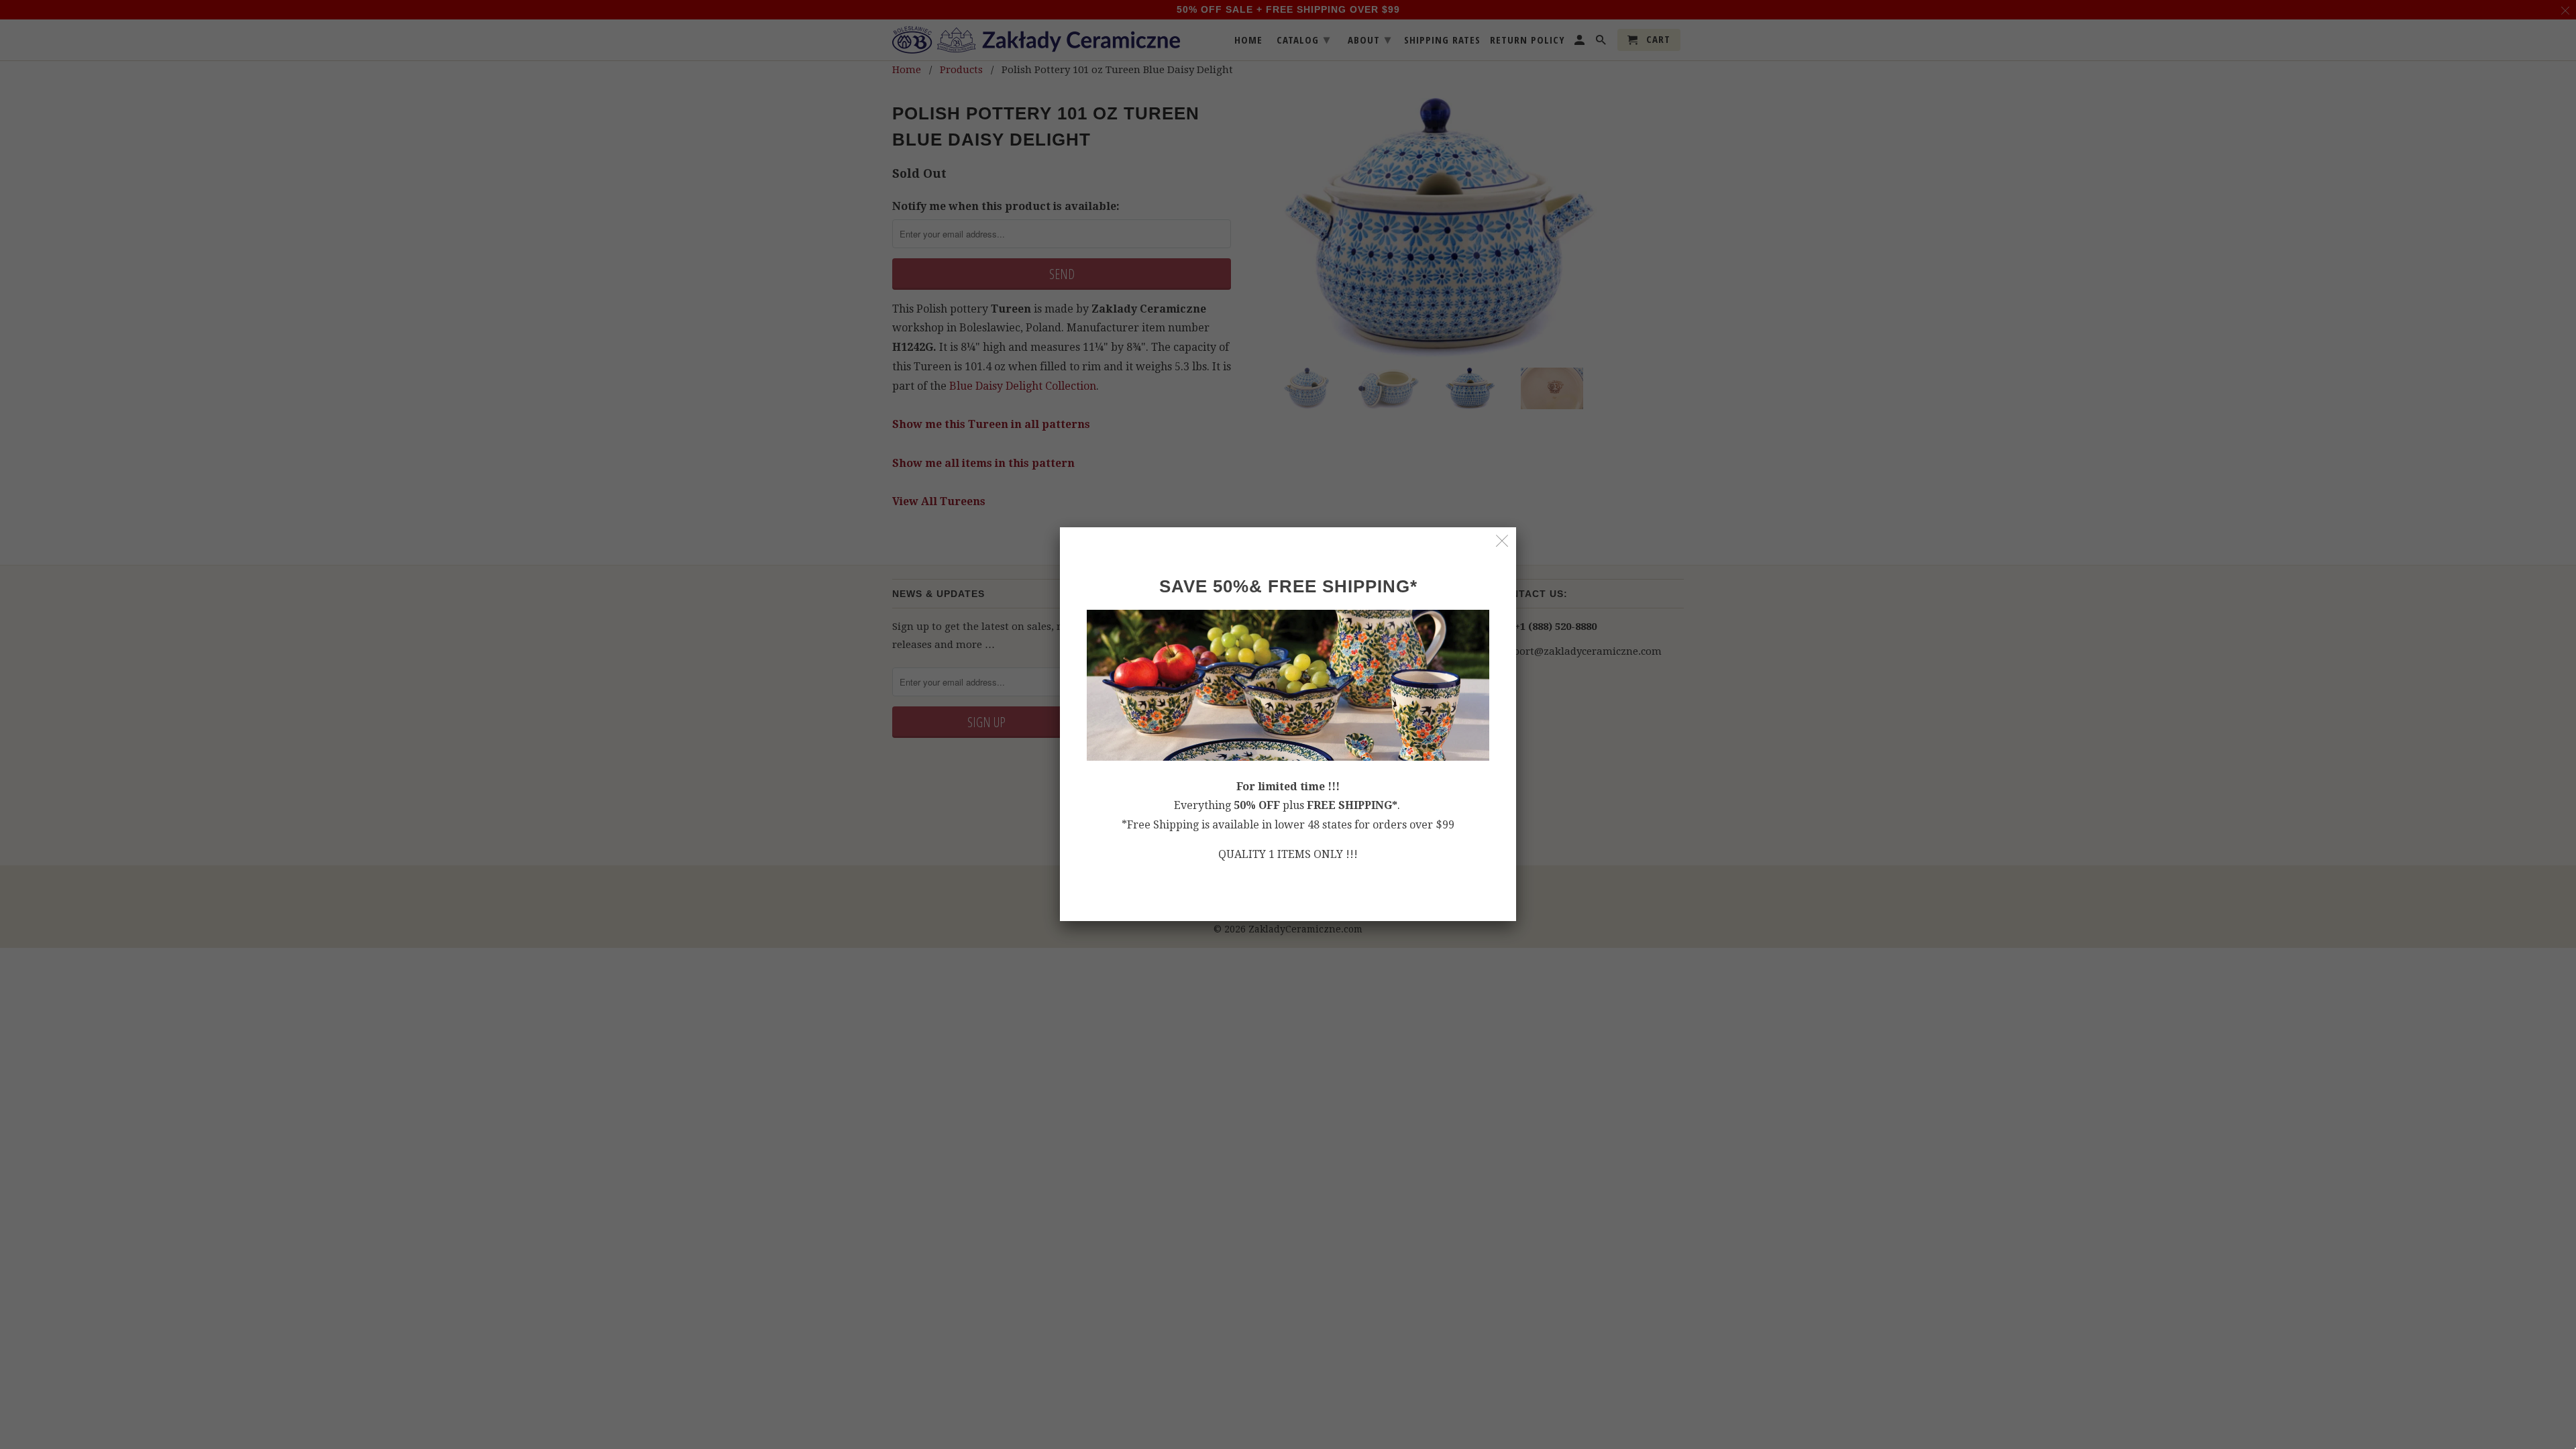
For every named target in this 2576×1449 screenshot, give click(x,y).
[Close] (1502, 541)
